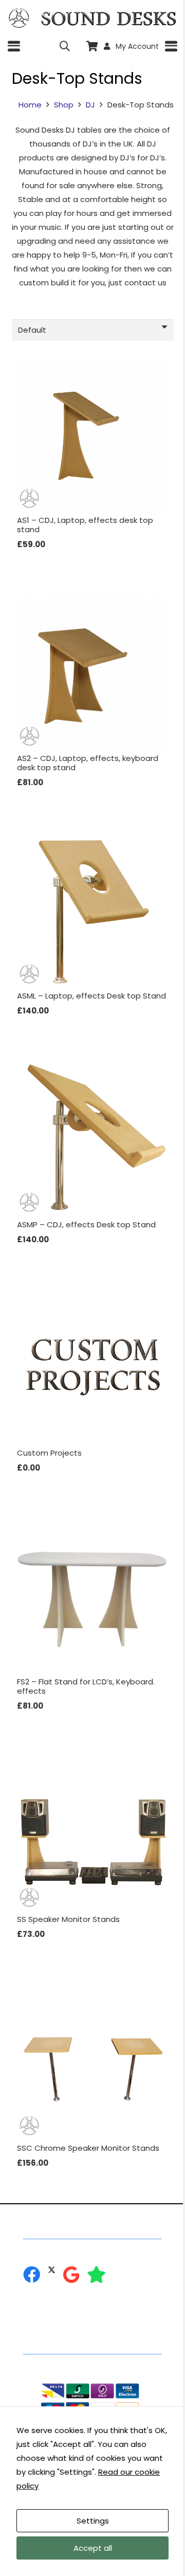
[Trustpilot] (96, 2274)
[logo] (19, 18)
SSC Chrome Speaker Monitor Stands (88, 2148)
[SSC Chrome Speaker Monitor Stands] (93, 2062)
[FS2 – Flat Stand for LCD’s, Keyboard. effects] (93, 1596)
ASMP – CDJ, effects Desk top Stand (86, 1224)
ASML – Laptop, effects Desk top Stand (91, 996)
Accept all (93, 2548)
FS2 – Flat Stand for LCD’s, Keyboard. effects (86, 1686)
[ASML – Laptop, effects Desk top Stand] (93, 910)
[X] (52, 2270)
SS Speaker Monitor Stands (68, 1919)
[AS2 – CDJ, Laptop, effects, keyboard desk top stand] (93, 672)
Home (30, 105)
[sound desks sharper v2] (109, 18)
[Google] (71, 2274)
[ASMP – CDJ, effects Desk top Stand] (93, 1139)
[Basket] (92, 46)
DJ (90, 105)
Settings (93, 2521)
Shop (64, 105)
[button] (14, 46)
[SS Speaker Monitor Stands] (93, 1834)
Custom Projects (49, 1453)
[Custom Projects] (93, 1367)
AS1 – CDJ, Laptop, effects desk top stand (85, 525)
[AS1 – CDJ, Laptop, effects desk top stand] (93, 435)
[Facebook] (32, 2274)
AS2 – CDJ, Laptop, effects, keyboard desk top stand (88, 763)
